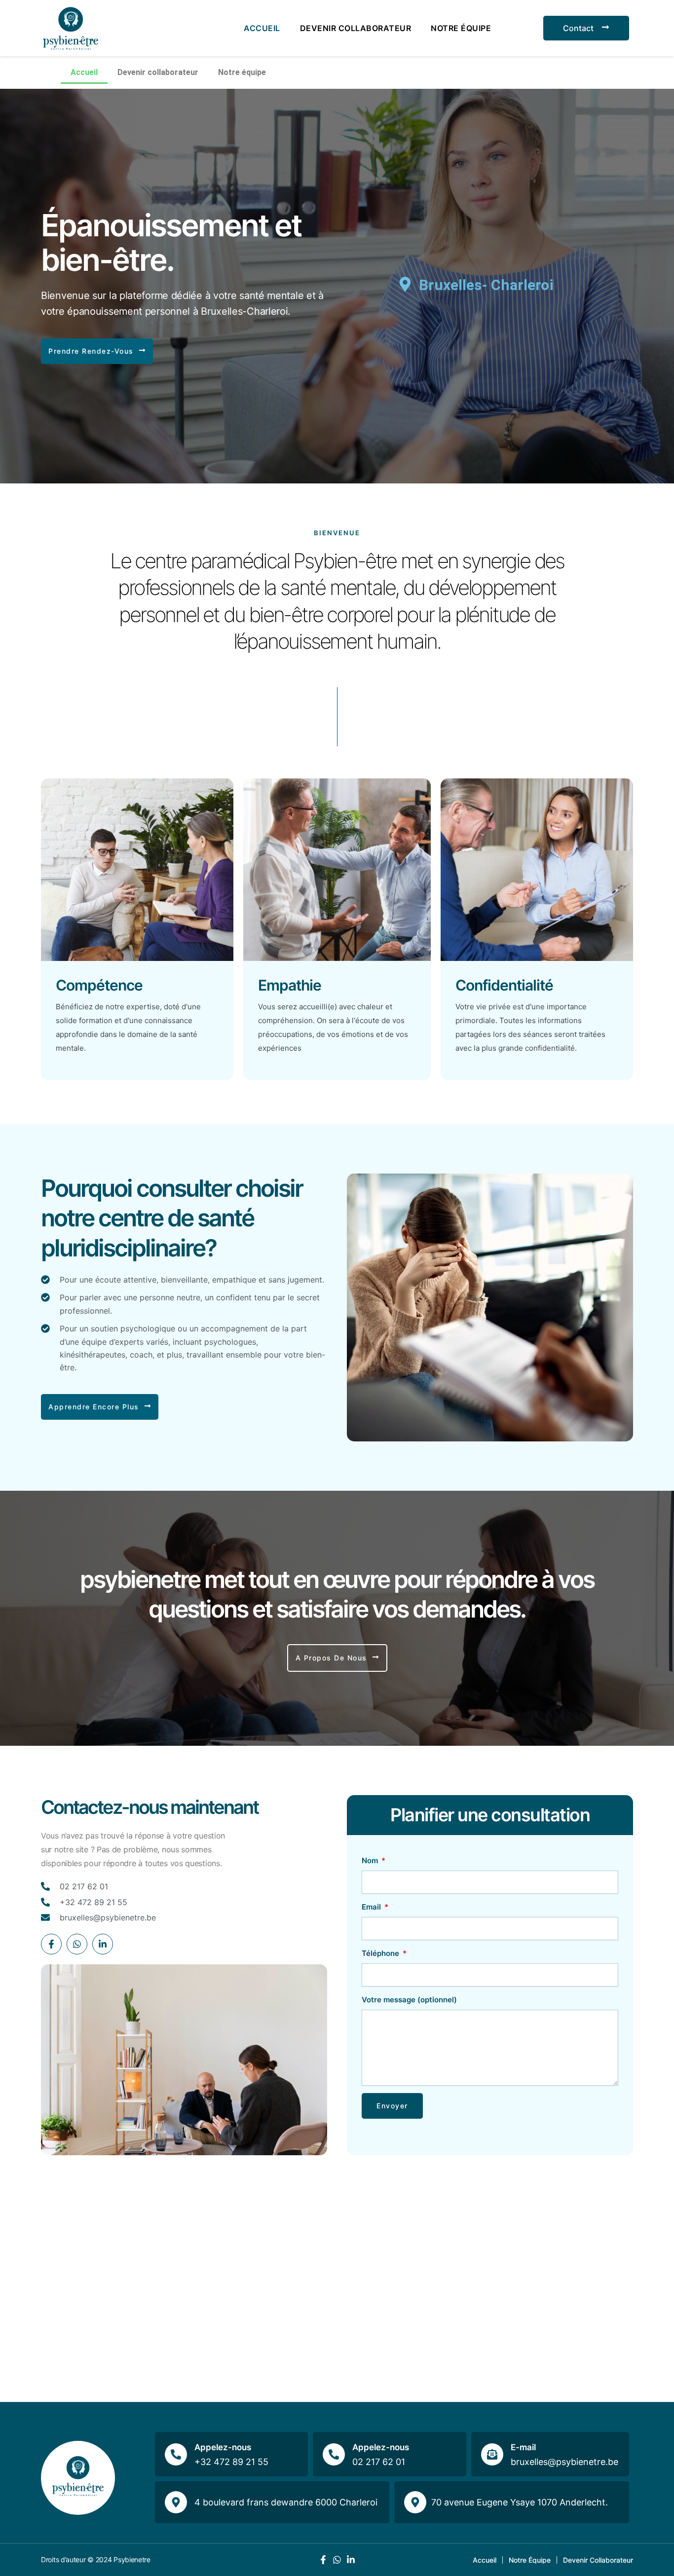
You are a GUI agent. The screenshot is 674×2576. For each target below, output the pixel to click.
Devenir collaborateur (356, 28)
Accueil (262, 28)
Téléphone (381, 1953)
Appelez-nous (223, 2447)
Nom (371, 1860)
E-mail (523, 2447)
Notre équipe (461, 28)
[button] (97, 351)
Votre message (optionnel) (409, 2000)
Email (372, 1907)
